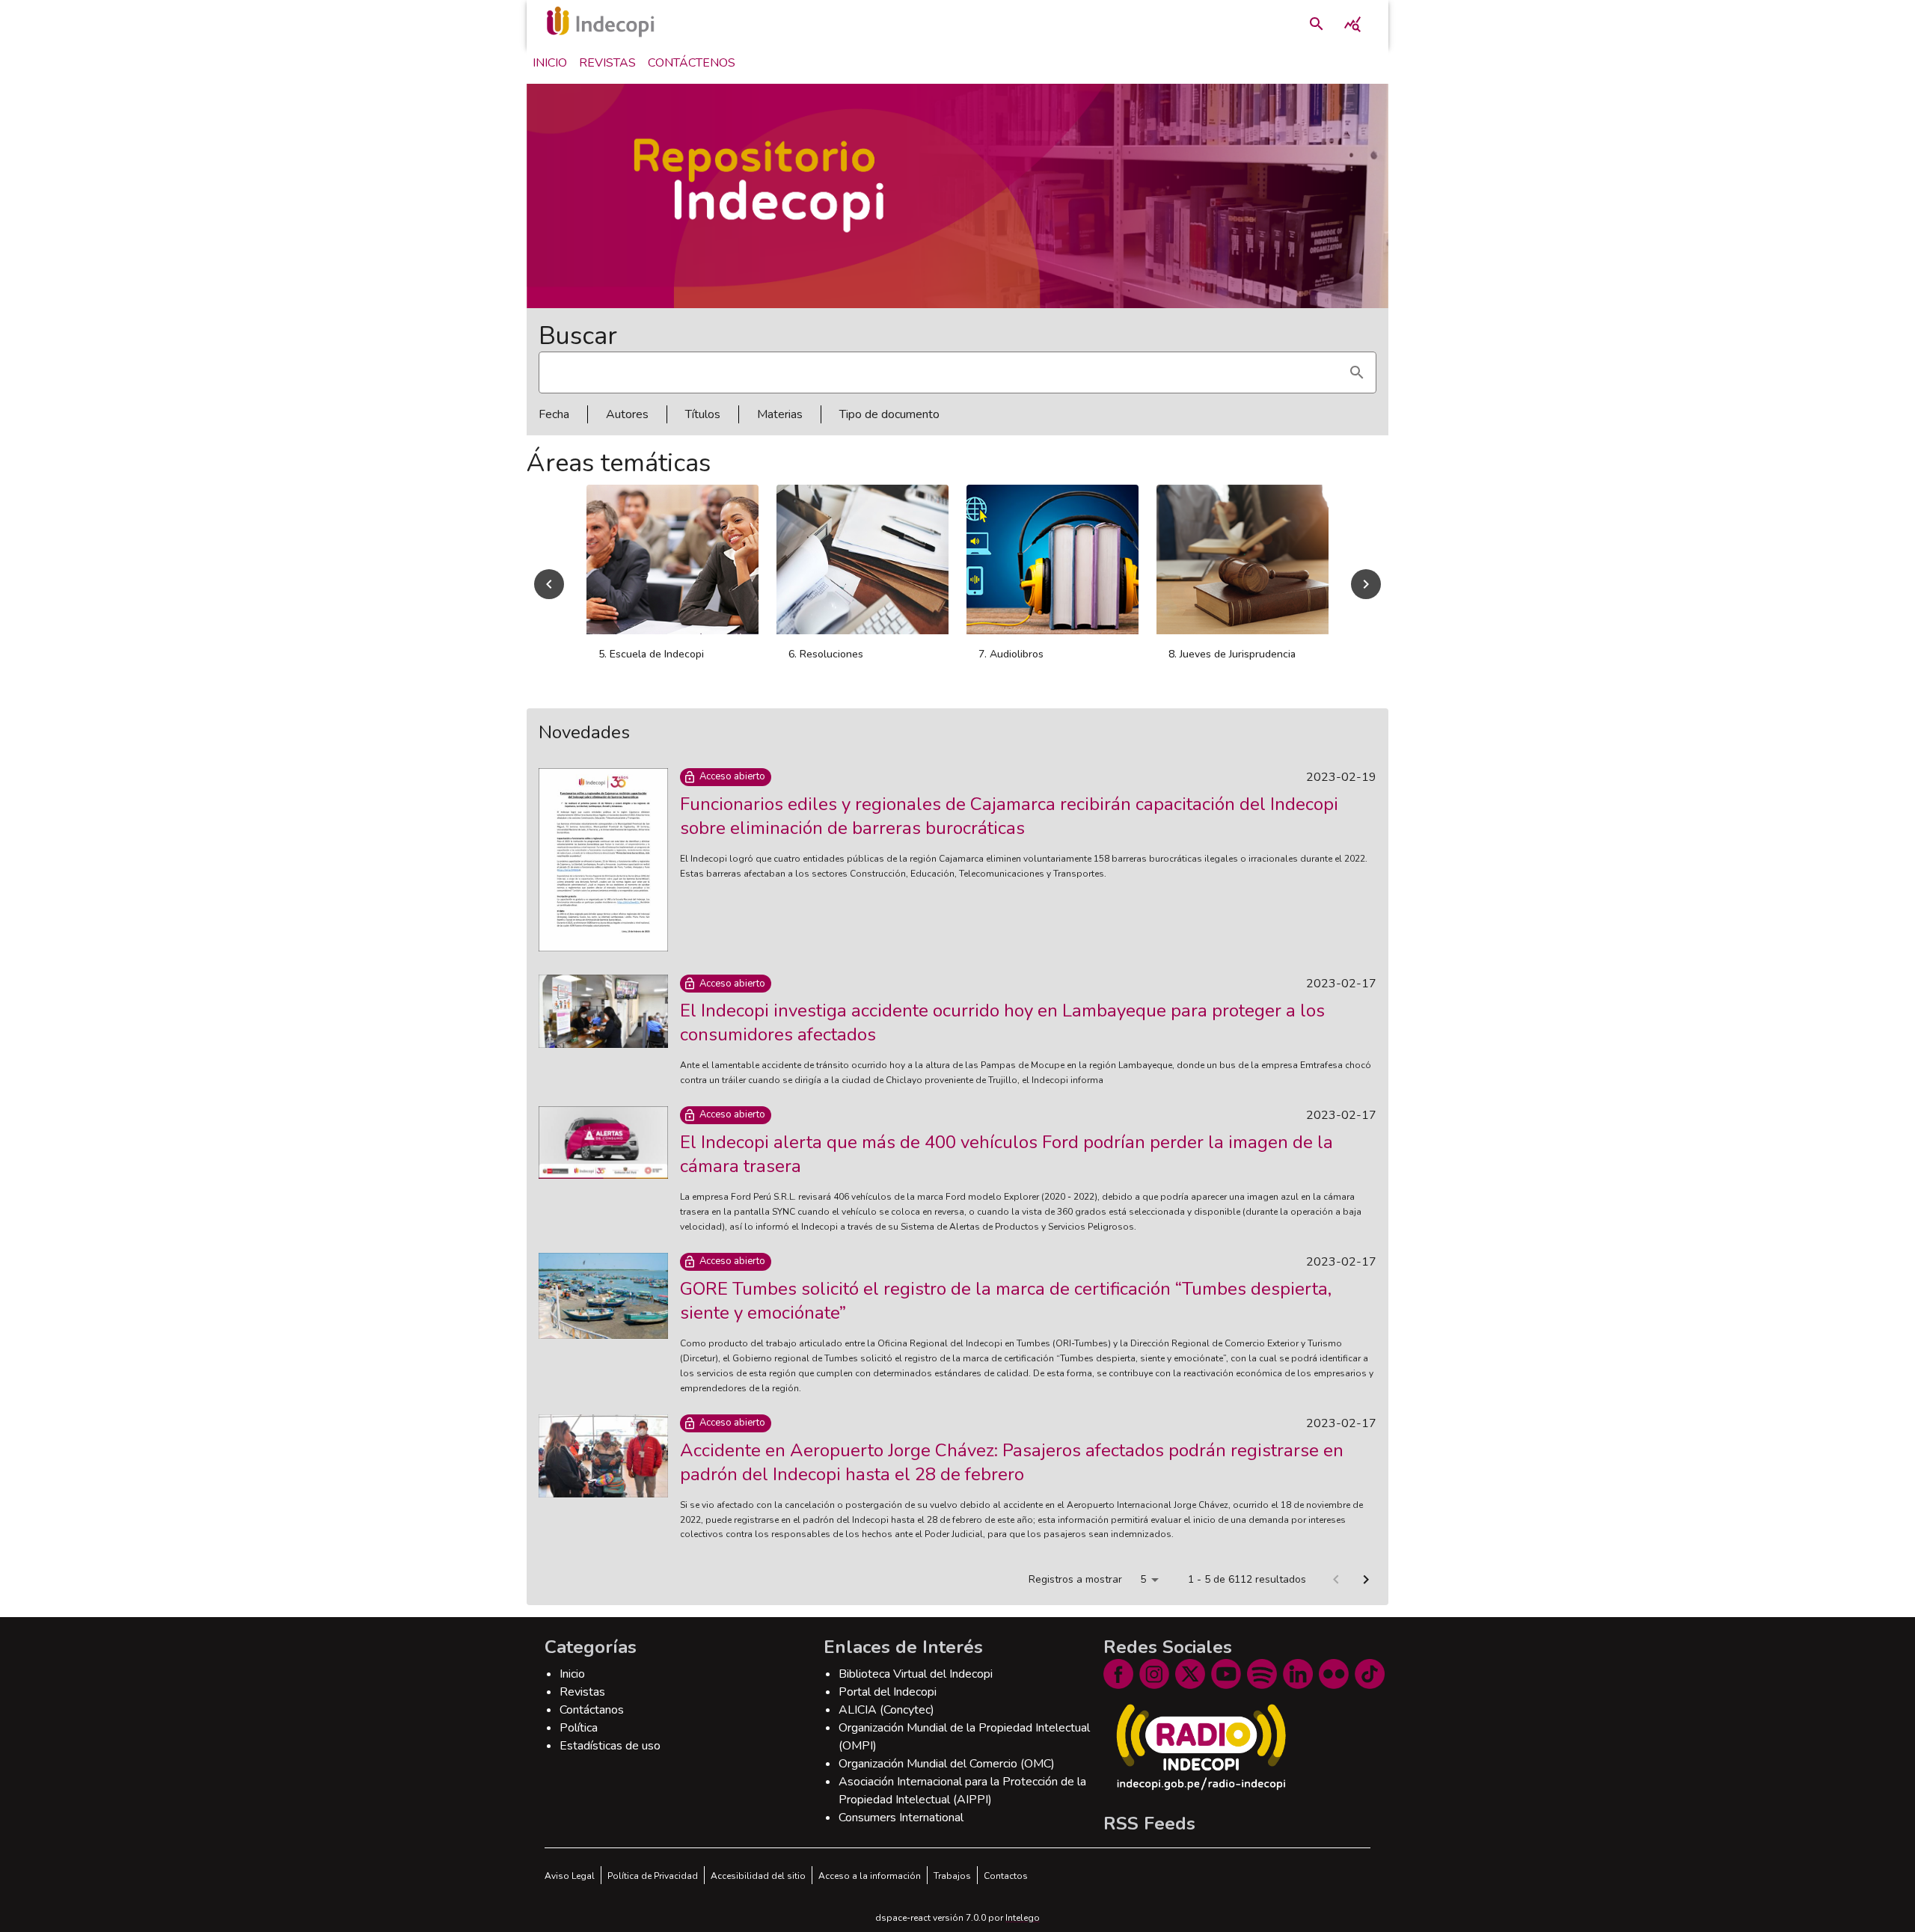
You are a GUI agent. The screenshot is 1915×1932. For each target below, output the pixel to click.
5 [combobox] (1143, 1596)
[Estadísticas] (1352, 24)
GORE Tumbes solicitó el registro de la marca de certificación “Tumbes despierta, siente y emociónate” (1006, 1317)
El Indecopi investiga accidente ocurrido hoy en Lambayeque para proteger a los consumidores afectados (1002, 1039)
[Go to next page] (1366, 1596)
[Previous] (549, 592)
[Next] (1366, 592)
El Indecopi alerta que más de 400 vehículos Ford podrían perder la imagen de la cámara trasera (1006, 1171)
